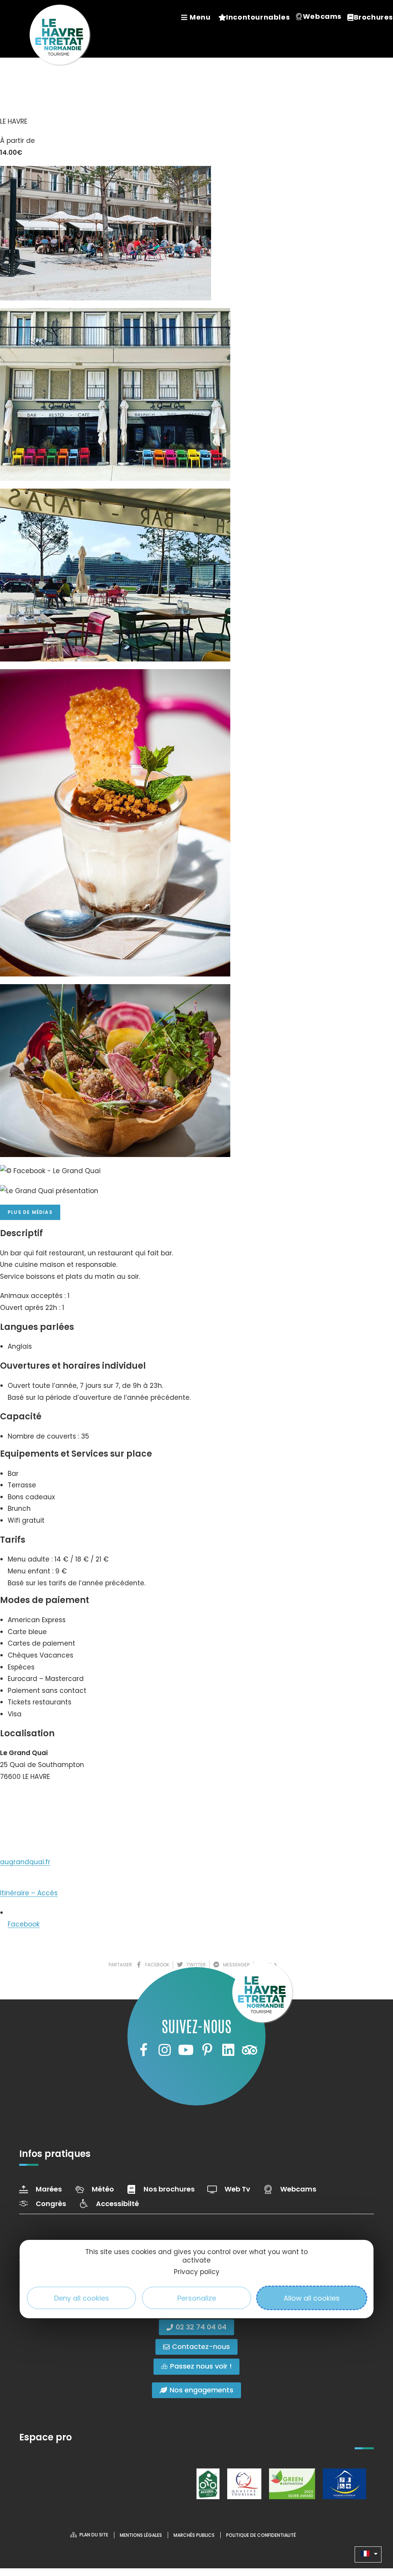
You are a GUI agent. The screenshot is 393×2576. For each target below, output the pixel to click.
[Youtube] (186, 2050)
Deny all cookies (82, 2298)
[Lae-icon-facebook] (143, 2050)
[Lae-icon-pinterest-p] (207, 2050)
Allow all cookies (312, 2298)
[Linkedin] (228, 2050)
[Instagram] (165, 2050)
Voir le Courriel (31, 1827)
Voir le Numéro (32, 1800)
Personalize (197, 2298)
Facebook (24, 1924)
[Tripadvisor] (249, 2050)
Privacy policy (197, 2272)
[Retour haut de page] (372, 2528)
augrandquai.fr (25, 1862)
